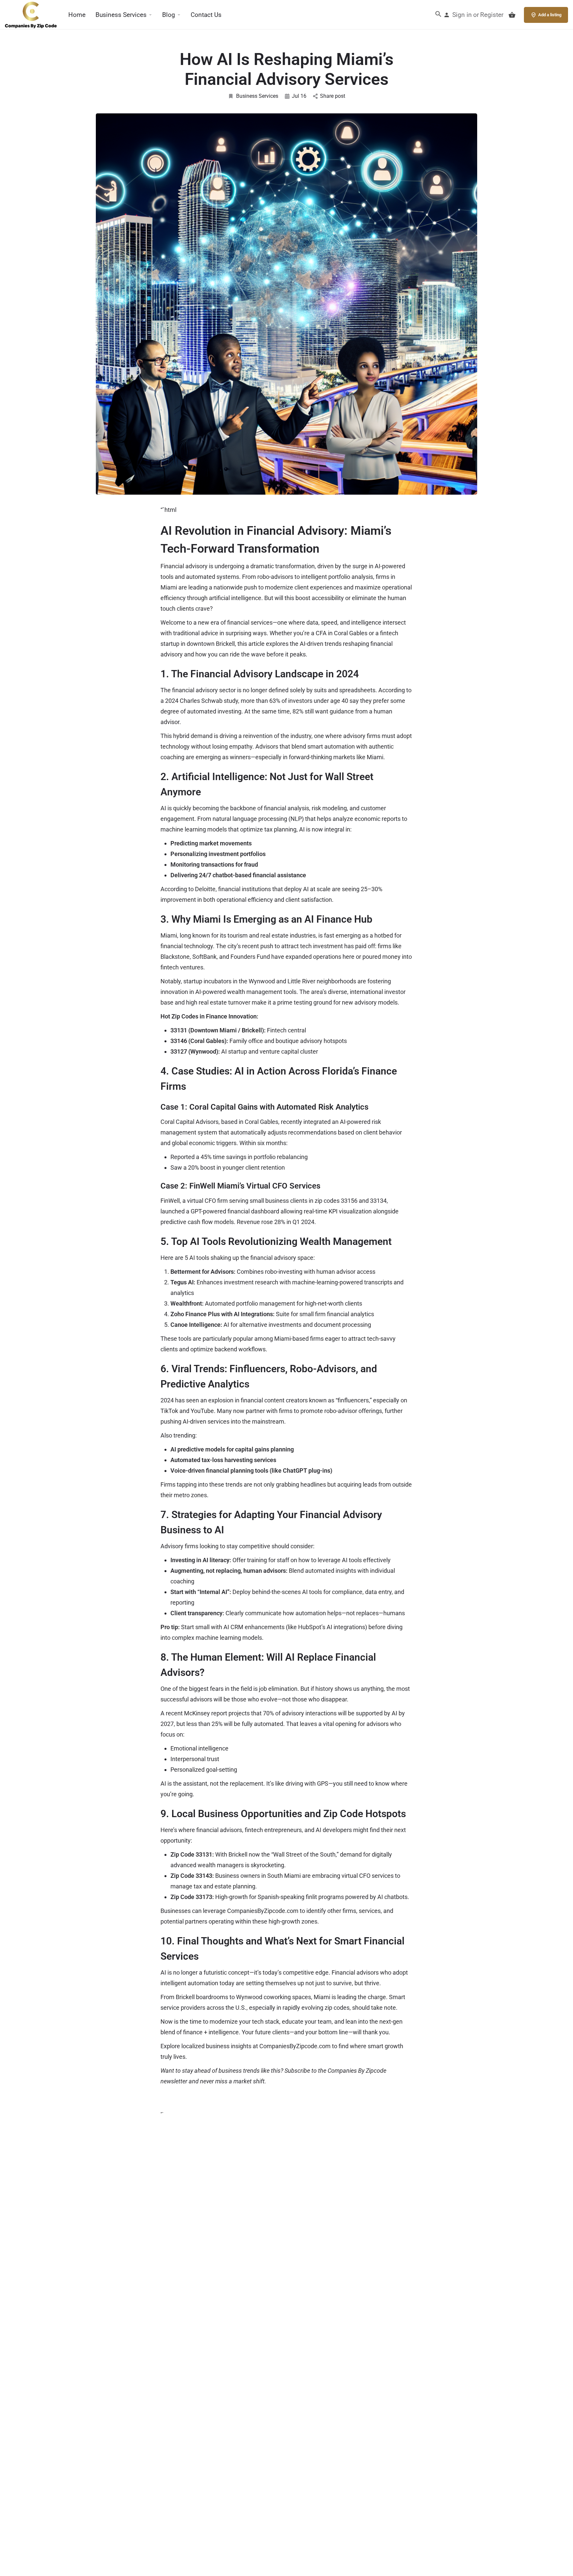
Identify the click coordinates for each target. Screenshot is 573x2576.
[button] (438, 16)
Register (492, 15)
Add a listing (550, 15)
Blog (169, 15)
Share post (333, 96)
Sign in (462, 15)
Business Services (121, 15)
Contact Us (206, 15)
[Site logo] (32, 14)
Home (77, 15)
